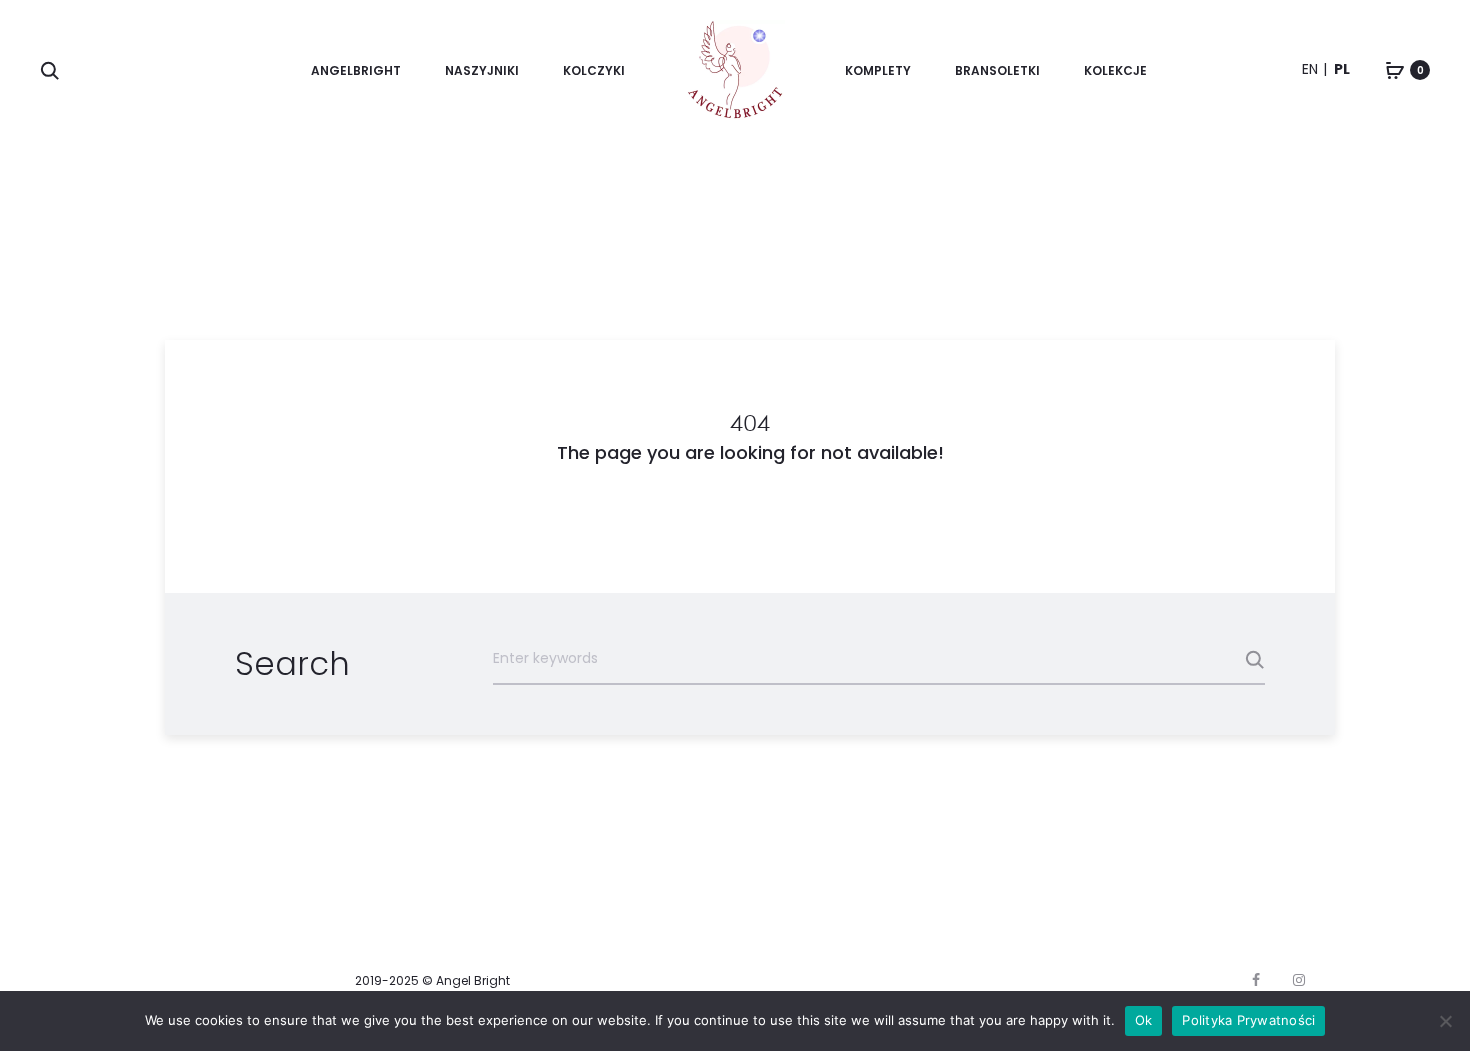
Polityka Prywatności (1248, 1020)
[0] (1395, 70)
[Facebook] (1256, 980)
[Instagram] (1299, 980)
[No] (1445, 1021)
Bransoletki (997, 70)
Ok (1144, 1020)
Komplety (878, 70)
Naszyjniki (482, 70)
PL (1342, 69)
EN (1310, 69)
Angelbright (356, 70)
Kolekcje (1115, 70)
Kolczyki (594, 70)
